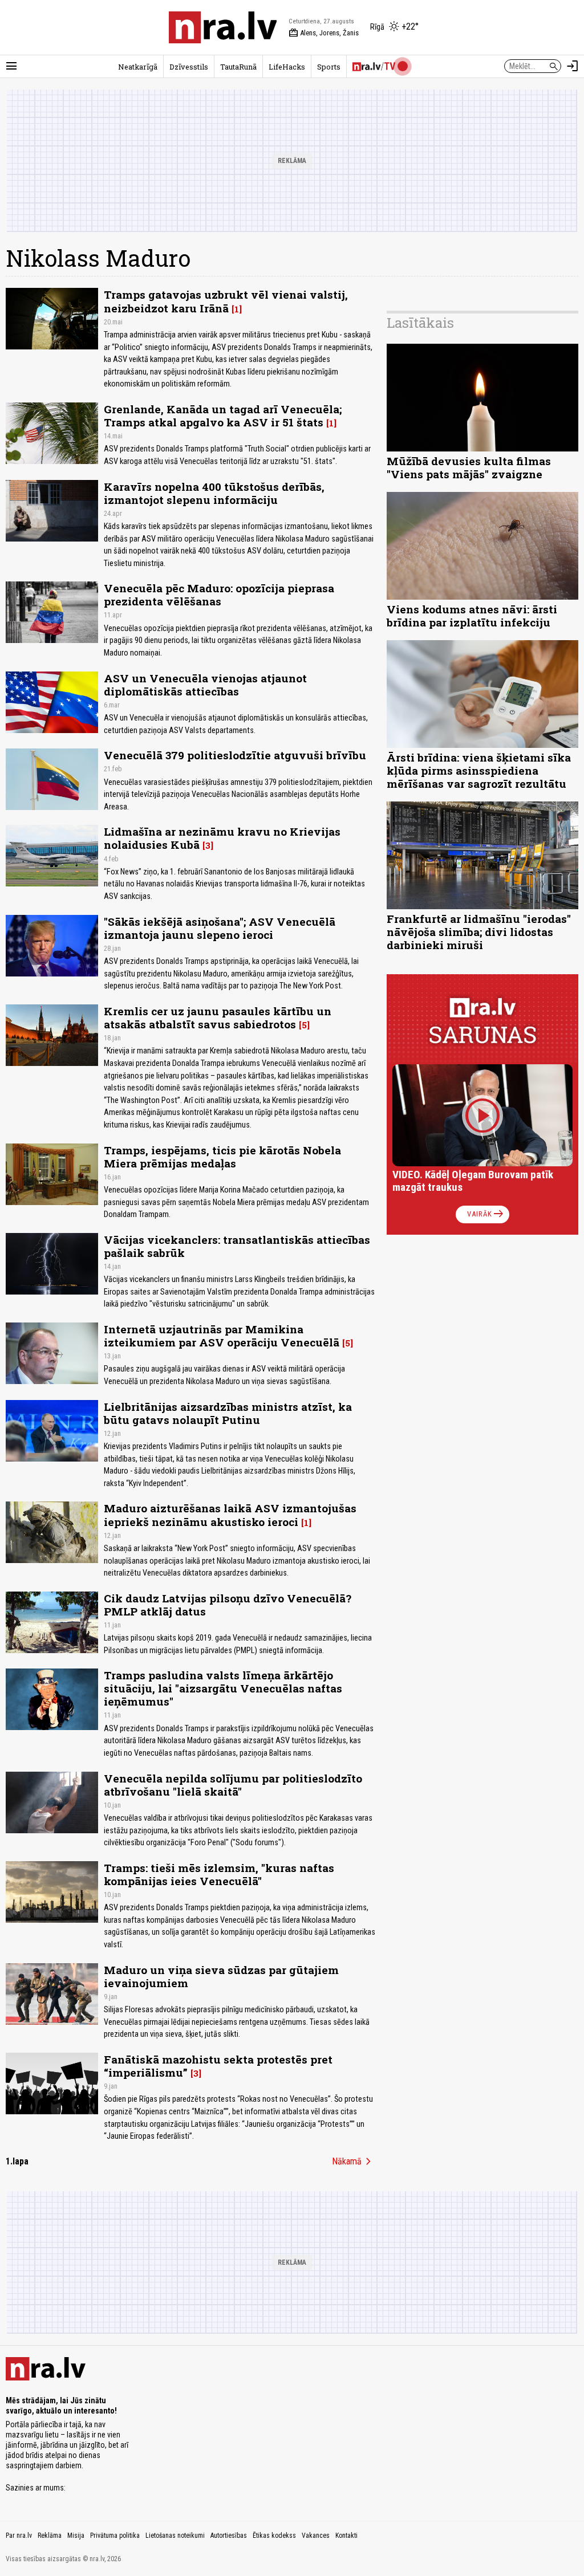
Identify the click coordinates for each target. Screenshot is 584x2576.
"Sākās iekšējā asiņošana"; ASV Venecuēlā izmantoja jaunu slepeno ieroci (220, 928)
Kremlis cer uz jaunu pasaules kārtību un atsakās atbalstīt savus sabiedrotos (218, 1018)
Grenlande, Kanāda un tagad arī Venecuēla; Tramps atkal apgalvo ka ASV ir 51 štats (223, 416)
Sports (329, 67)
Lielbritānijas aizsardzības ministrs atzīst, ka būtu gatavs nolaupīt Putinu (228, 1413)
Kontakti (346, 2536)
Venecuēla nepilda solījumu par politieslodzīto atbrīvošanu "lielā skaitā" (233, 1785)
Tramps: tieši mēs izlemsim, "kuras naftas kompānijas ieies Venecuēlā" (219, 1874)
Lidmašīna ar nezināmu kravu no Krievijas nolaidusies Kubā (222, 838)
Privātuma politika (115, 2536)
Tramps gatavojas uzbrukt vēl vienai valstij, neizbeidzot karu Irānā (226, 301)
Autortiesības (229, 2536)
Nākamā (354, 2162)
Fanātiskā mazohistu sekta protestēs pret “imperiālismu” (218, 2066)
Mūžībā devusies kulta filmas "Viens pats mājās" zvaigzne (469, 467)
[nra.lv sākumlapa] (223, 27)
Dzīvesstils (189, 67)
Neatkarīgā (138, 67)
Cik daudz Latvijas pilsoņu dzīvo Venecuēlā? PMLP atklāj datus (228, 1605)
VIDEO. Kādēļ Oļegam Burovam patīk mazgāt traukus (473, 1181)
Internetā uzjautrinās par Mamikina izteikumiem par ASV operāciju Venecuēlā (222, 1336)
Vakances (316, 2536)
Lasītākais (420, 323)
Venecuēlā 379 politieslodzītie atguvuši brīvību (235, 755)
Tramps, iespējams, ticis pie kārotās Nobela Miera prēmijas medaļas (222, 1157)
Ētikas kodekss (274, 2536)
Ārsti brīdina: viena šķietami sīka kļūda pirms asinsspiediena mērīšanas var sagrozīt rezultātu (479, 770)
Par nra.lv (19, 2536)
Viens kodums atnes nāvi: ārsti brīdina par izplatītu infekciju (472, 616)
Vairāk (486, 1214)
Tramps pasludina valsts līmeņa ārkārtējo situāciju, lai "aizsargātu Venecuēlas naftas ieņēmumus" (223, 1688)
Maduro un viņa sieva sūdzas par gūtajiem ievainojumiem (221, 1976)
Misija (76, 2536)
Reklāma (50, 2536)
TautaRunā (238, 67)
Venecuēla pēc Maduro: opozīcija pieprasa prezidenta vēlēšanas (219, 595)
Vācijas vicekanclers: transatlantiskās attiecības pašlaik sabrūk (237, 1246)
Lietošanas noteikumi (175, 2536)
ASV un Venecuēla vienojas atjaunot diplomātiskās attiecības (205, 685)
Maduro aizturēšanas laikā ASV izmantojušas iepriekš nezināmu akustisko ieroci (230, 1515)
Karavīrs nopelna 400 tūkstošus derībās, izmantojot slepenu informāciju (214, 493)
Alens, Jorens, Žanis (324, 33)
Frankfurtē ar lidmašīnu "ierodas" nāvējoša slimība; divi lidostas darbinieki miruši (479, 932)
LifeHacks (287, 67)
